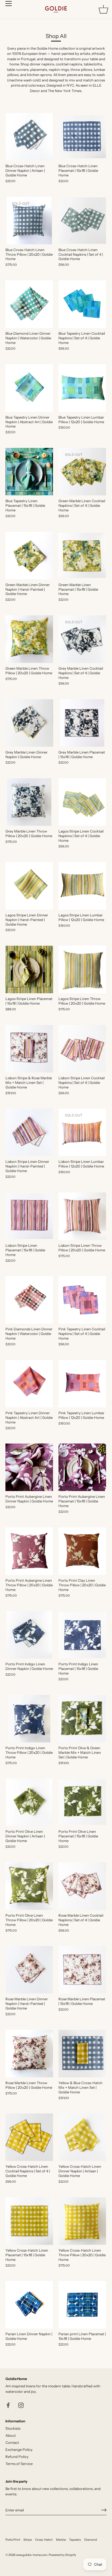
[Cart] (103, 9)
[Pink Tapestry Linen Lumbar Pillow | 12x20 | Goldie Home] (82, 1384)
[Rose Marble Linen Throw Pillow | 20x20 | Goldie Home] (29, 2054)
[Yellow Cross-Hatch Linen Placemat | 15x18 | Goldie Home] (29, 2221)
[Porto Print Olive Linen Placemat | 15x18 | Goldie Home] (82, 1802)
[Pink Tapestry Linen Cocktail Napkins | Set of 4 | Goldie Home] (82, 1300)
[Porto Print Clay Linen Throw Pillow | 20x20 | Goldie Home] (82, 1551)
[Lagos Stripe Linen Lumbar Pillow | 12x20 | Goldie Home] (82, 886)
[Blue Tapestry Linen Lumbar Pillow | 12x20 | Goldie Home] (82, 388)
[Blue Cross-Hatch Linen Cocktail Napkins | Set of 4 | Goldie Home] (82, 221)
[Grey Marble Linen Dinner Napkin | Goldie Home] (29, 723)
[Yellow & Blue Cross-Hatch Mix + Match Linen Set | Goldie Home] (82, 2054)
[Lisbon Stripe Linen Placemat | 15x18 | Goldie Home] (29, 1216)
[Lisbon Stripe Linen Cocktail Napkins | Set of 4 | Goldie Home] (82, 1049)
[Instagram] (21, 2405)
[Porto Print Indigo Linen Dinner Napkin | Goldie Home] (29, 1635)
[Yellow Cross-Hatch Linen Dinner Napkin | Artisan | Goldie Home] (82, 2137)
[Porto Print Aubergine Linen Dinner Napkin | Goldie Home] (29, 1467)
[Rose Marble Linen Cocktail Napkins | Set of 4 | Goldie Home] (82, 1886)
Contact (12, 2442)
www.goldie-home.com (32, 2555)
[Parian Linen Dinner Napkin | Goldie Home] (29, 2305)
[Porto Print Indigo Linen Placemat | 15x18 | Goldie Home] (82, 1635)
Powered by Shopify (62, 2555)
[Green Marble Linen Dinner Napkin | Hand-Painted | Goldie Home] (29, 556)
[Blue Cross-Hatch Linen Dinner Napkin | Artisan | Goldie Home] (29, 137)
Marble (61, 2540)
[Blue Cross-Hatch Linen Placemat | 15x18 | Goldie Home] (82, 137)
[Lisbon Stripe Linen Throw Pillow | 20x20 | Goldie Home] (82, 1216)
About (11, 2435)
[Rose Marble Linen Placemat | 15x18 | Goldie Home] (82, 1970)
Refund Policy (17, 2457)
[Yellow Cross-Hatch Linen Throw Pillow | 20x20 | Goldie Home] (82, 2221)
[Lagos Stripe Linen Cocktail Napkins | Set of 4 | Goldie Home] (82, 802)
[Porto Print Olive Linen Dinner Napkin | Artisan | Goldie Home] (29, 1802)
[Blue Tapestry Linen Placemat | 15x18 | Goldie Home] (29, 472)
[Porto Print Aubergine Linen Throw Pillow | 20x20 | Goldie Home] (29, 1551)
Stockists (13, 2428)
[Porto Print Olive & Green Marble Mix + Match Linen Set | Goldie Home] (82, 1719)
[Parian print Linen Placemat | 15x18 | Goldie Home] (82, 2305)
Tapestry (75, 2540)
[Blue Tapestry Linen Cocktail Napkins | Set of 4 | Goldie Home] (82, 304)
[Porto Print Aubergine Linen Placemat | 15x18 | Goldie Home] (82, 1467)
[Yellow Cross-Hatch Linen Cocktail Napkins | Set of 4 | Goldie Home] (29, 2137)
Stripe (28, 2540)
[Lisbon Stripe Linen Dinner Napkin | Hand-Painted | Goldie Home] (29, 1132)
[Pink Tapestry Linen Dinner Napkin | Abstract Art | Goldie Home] (29, 1384)
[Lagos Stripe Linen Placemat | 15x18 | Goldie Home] (29, 969)
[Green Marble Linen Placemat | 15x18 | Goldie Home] (82, 556)
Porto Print (13, 2540)
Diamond (91, 2540)
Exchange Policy (19, 2450)
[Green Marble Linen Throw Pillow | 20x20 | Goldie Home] (29, 639)
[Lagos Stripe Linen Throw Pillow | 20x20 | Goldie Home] (82, 969)
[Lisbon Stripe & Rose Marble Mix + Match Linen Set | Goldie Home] (29, 1049)
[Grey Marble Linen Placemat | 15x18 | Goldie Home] (82, 723)
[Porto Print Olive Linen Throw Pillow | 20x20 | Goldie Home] (29, 1886)
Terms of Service (19, 2464)
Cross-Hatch (44, 2540)
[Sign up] (104, 2510)
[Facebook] (8, 2405)
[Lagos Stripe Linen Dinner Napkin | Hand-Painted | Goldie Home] (29, 886)
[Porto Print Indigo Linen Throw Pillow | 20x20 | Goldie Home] (29, 1719)
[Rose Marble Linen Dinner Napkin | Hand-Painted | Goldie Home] (29, 1970)
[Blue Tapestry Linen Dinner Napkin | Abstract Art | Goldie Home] (29, 388)
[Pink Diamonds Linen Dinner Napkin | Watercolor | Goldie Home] (29, 1300)
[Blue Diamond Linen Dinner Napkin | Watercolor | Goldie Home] (29, 304)
